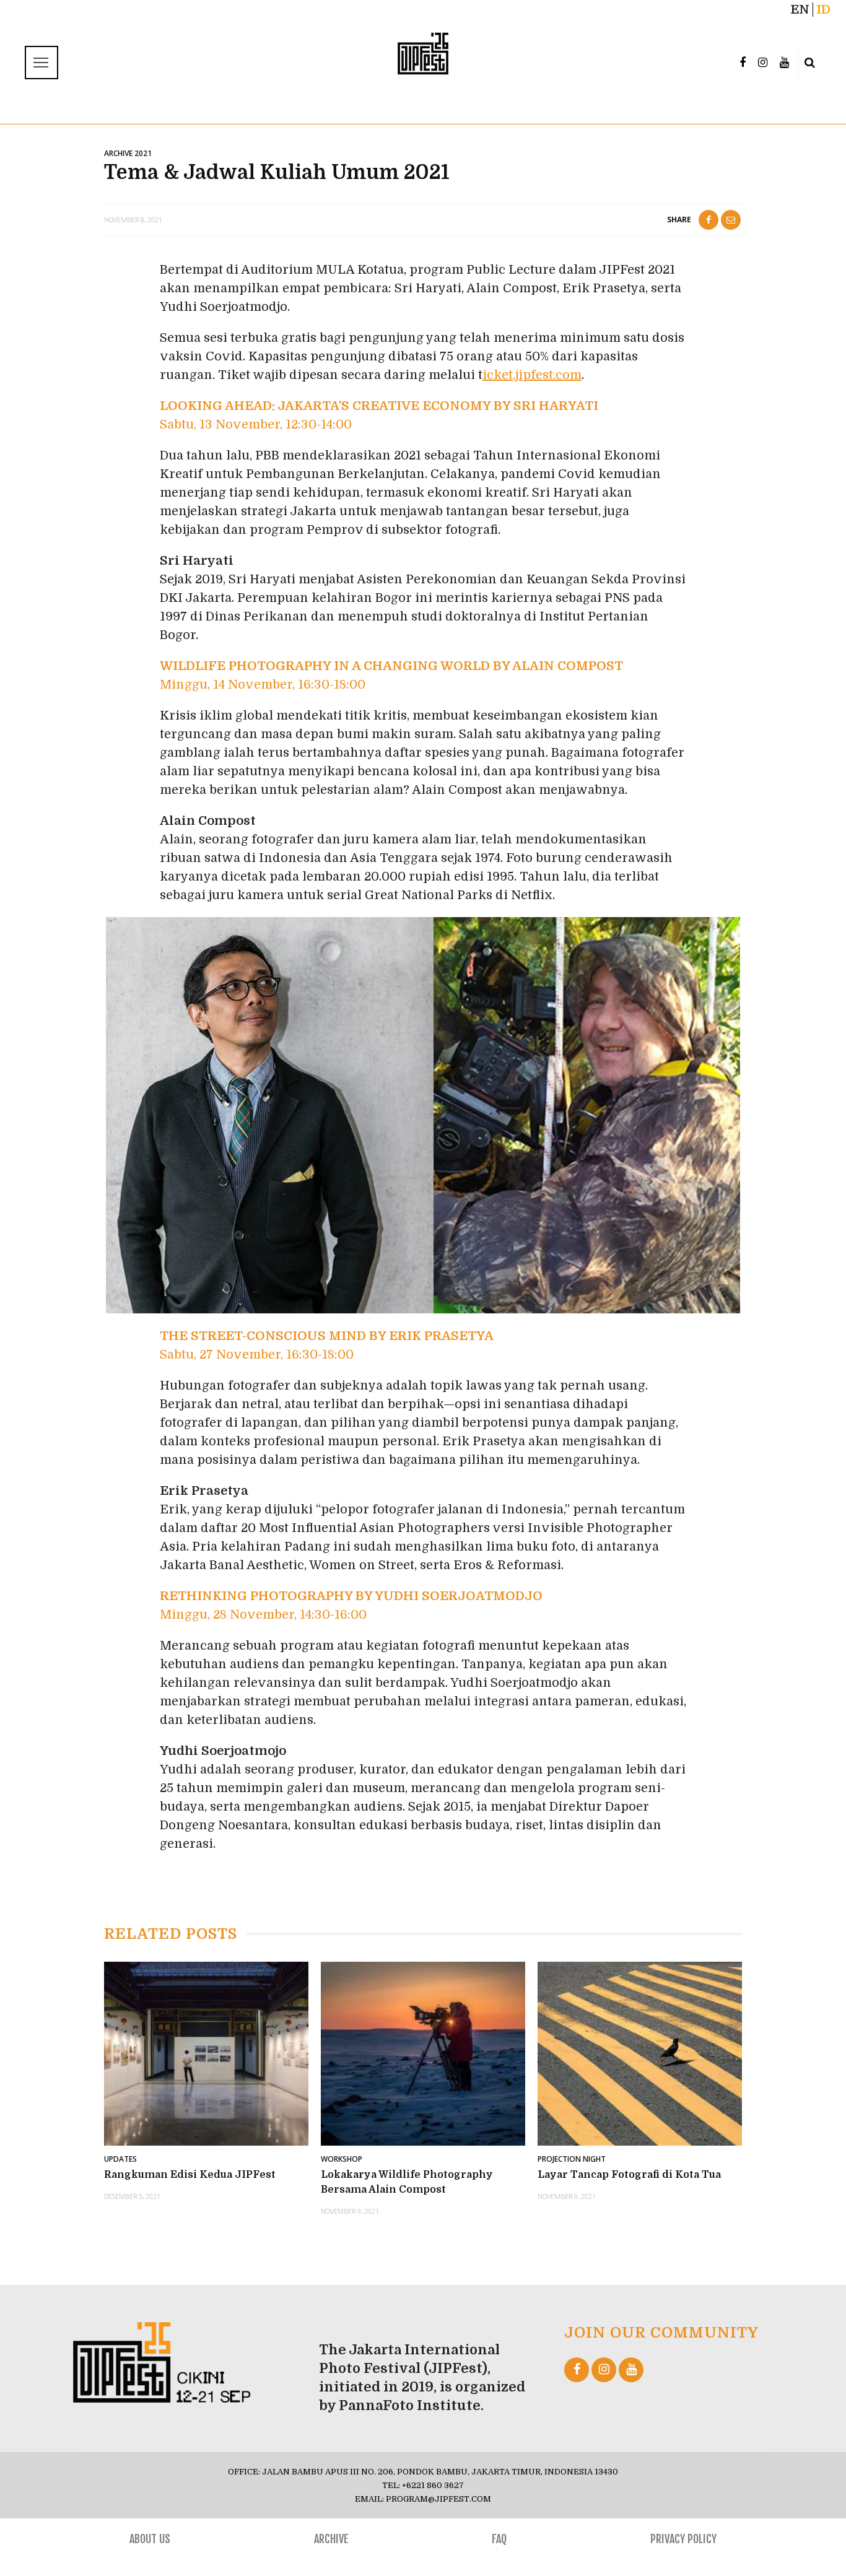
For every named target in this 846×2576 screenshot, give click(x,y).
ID (823, 10)
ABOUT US (150, 2539)
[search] (810, 63)
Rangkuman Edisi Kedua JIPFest (190, 2175)
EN (800, 10)
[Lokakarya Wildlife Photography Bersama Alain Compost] (423, 2053)
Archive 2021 (128, 153)
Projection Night (572, 2159)
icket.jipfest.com (532, 375)
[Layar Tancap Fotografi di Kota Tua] (640, 2053)
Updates (120, 2159)
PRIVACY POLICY (683, 2539)
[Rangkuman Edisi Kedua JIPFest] (206, 2053)
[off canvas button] (40, 63)
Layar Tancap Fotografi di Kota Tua (629, 2175)
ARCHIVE (331, 2539)
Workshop (342, 2159)
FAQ (499, 2539)
